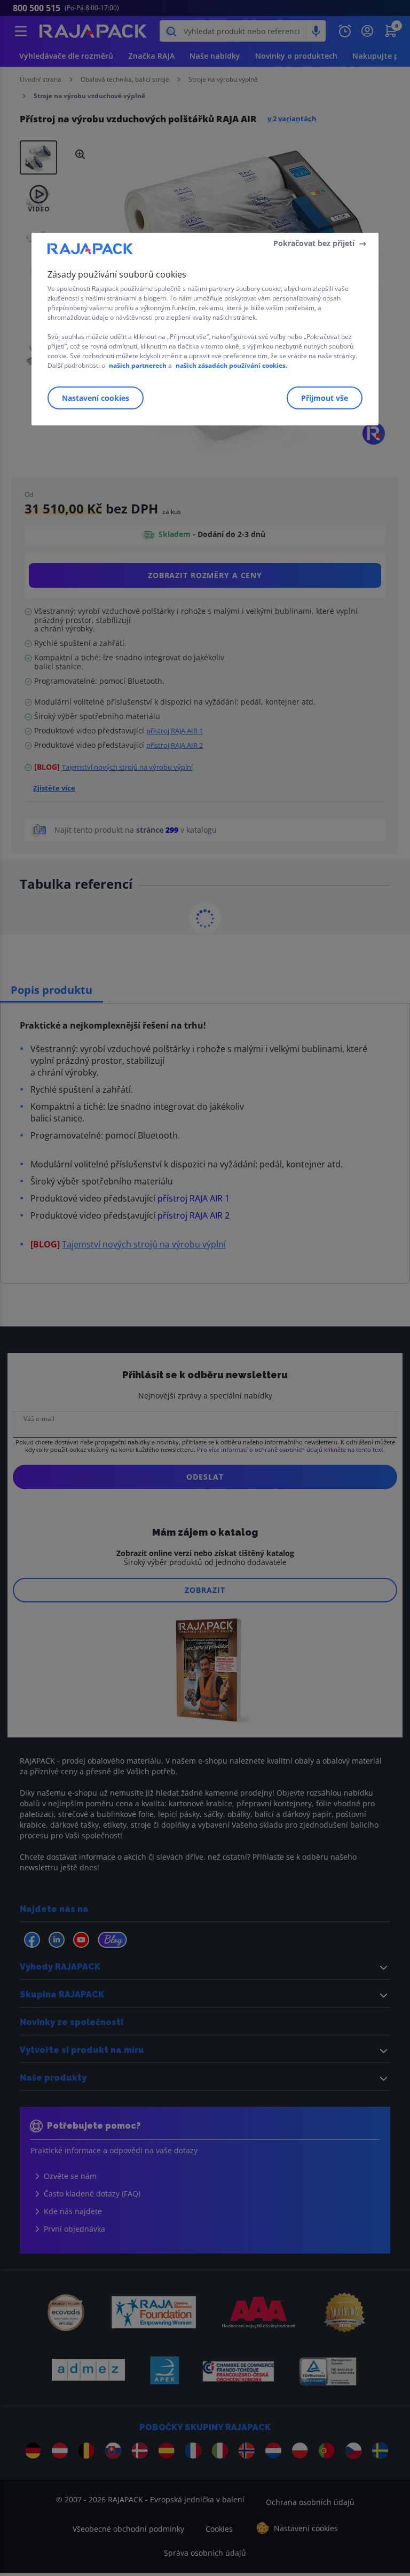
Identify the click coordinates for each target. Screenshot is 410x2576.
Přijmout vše (325, 398)
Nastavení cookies (96, 398)
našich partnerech (138, 365)
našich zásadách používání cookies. (231, 365)
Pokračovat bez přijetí (314, 243)
